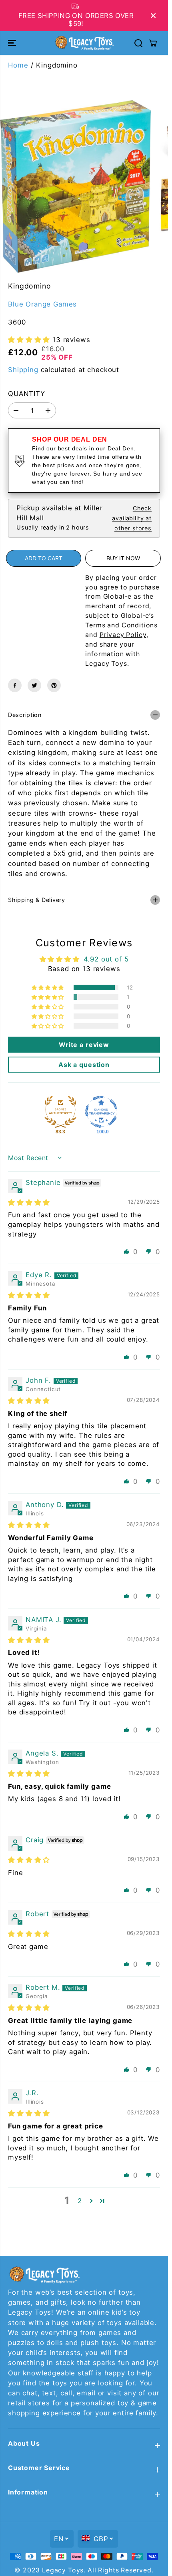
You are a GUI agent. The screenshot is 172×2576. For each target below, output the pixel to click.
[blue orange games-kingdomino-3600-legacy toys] (76, 186)
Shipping (23, 370)
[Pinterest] (54, 685)
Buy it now (123, 558)
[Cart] (153, 43)
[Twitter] (34, 685)
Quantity (27, 394)
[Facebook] (15, 685)
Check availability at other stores (132, 518)
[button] (13, 43)
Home (18, 65)
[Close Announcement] (153, 16)
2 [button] (80, 2201)
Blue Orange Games (42, 304)
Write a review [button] (84, 1045)
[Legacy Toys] (84, 43)
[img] (29, 1202)
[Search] (138, 43)
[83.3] (60, 1112)
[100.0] (101, 1112)
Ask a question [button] (84, 1065)
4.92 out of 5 (106, 959)
